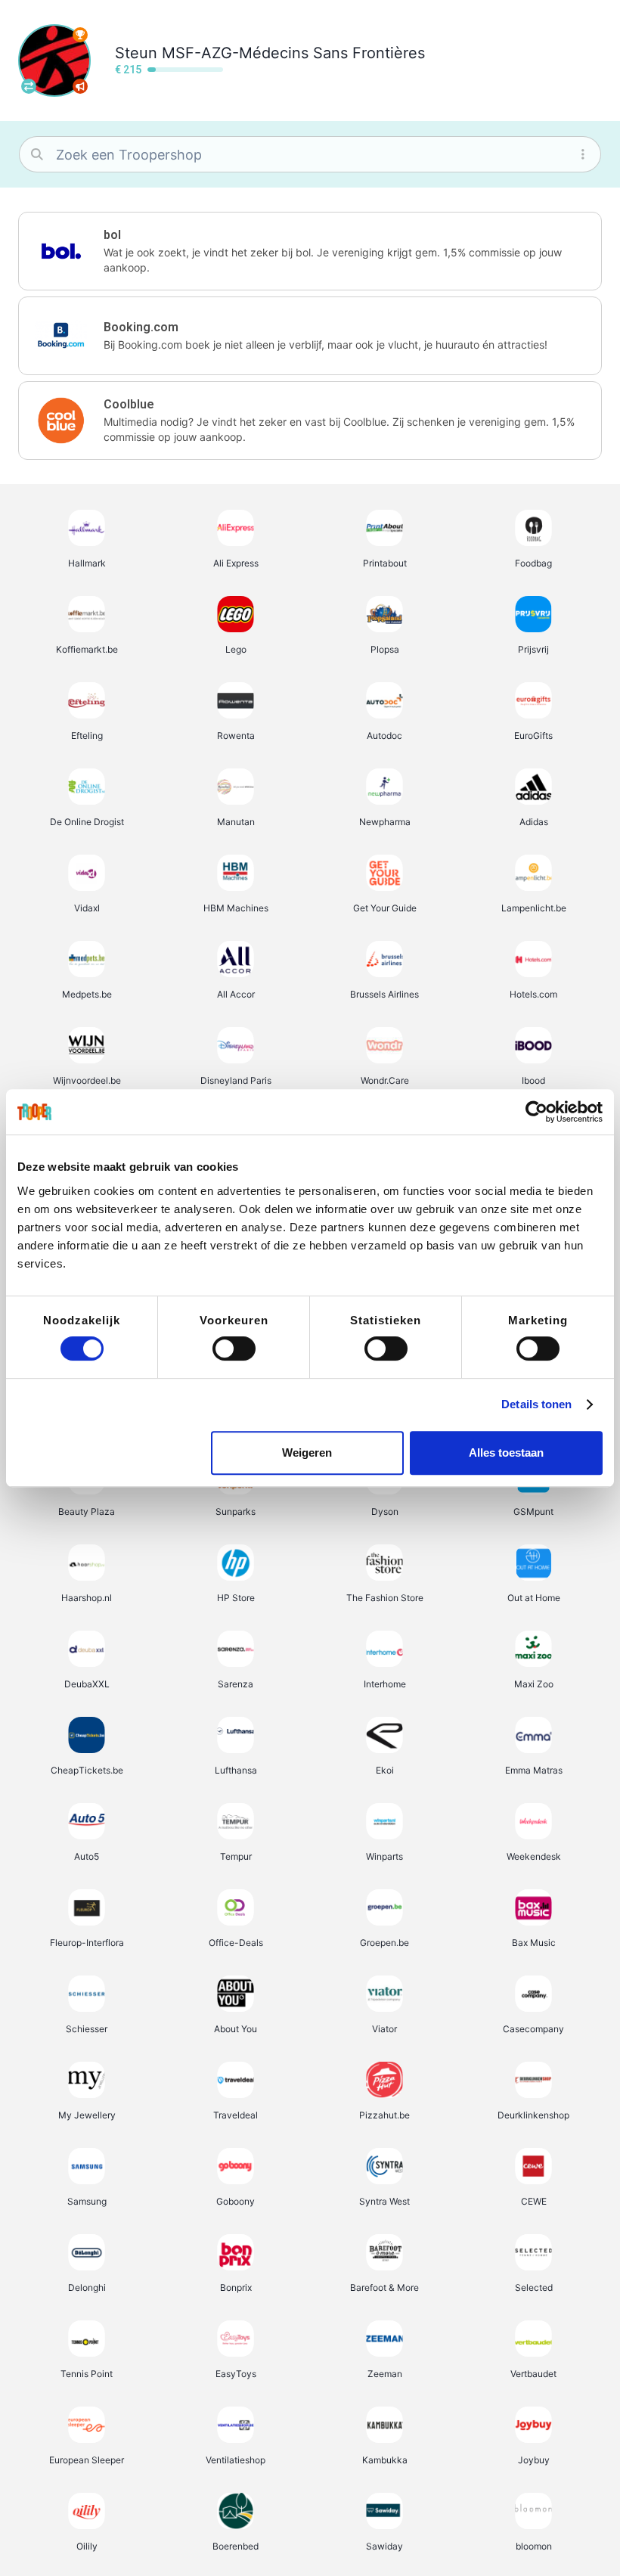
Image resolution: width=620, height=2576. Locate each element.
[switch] (234, 1349)
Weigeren (307, 1452)
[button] (310, 251)
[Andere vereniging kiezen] (29, 86)
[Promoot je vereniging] (80, 86)
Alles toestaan (506, 1452)
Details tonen (536, 1404)
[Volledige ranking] (80, 35)
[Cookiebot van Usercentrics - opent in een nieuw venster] (536, 1112)
